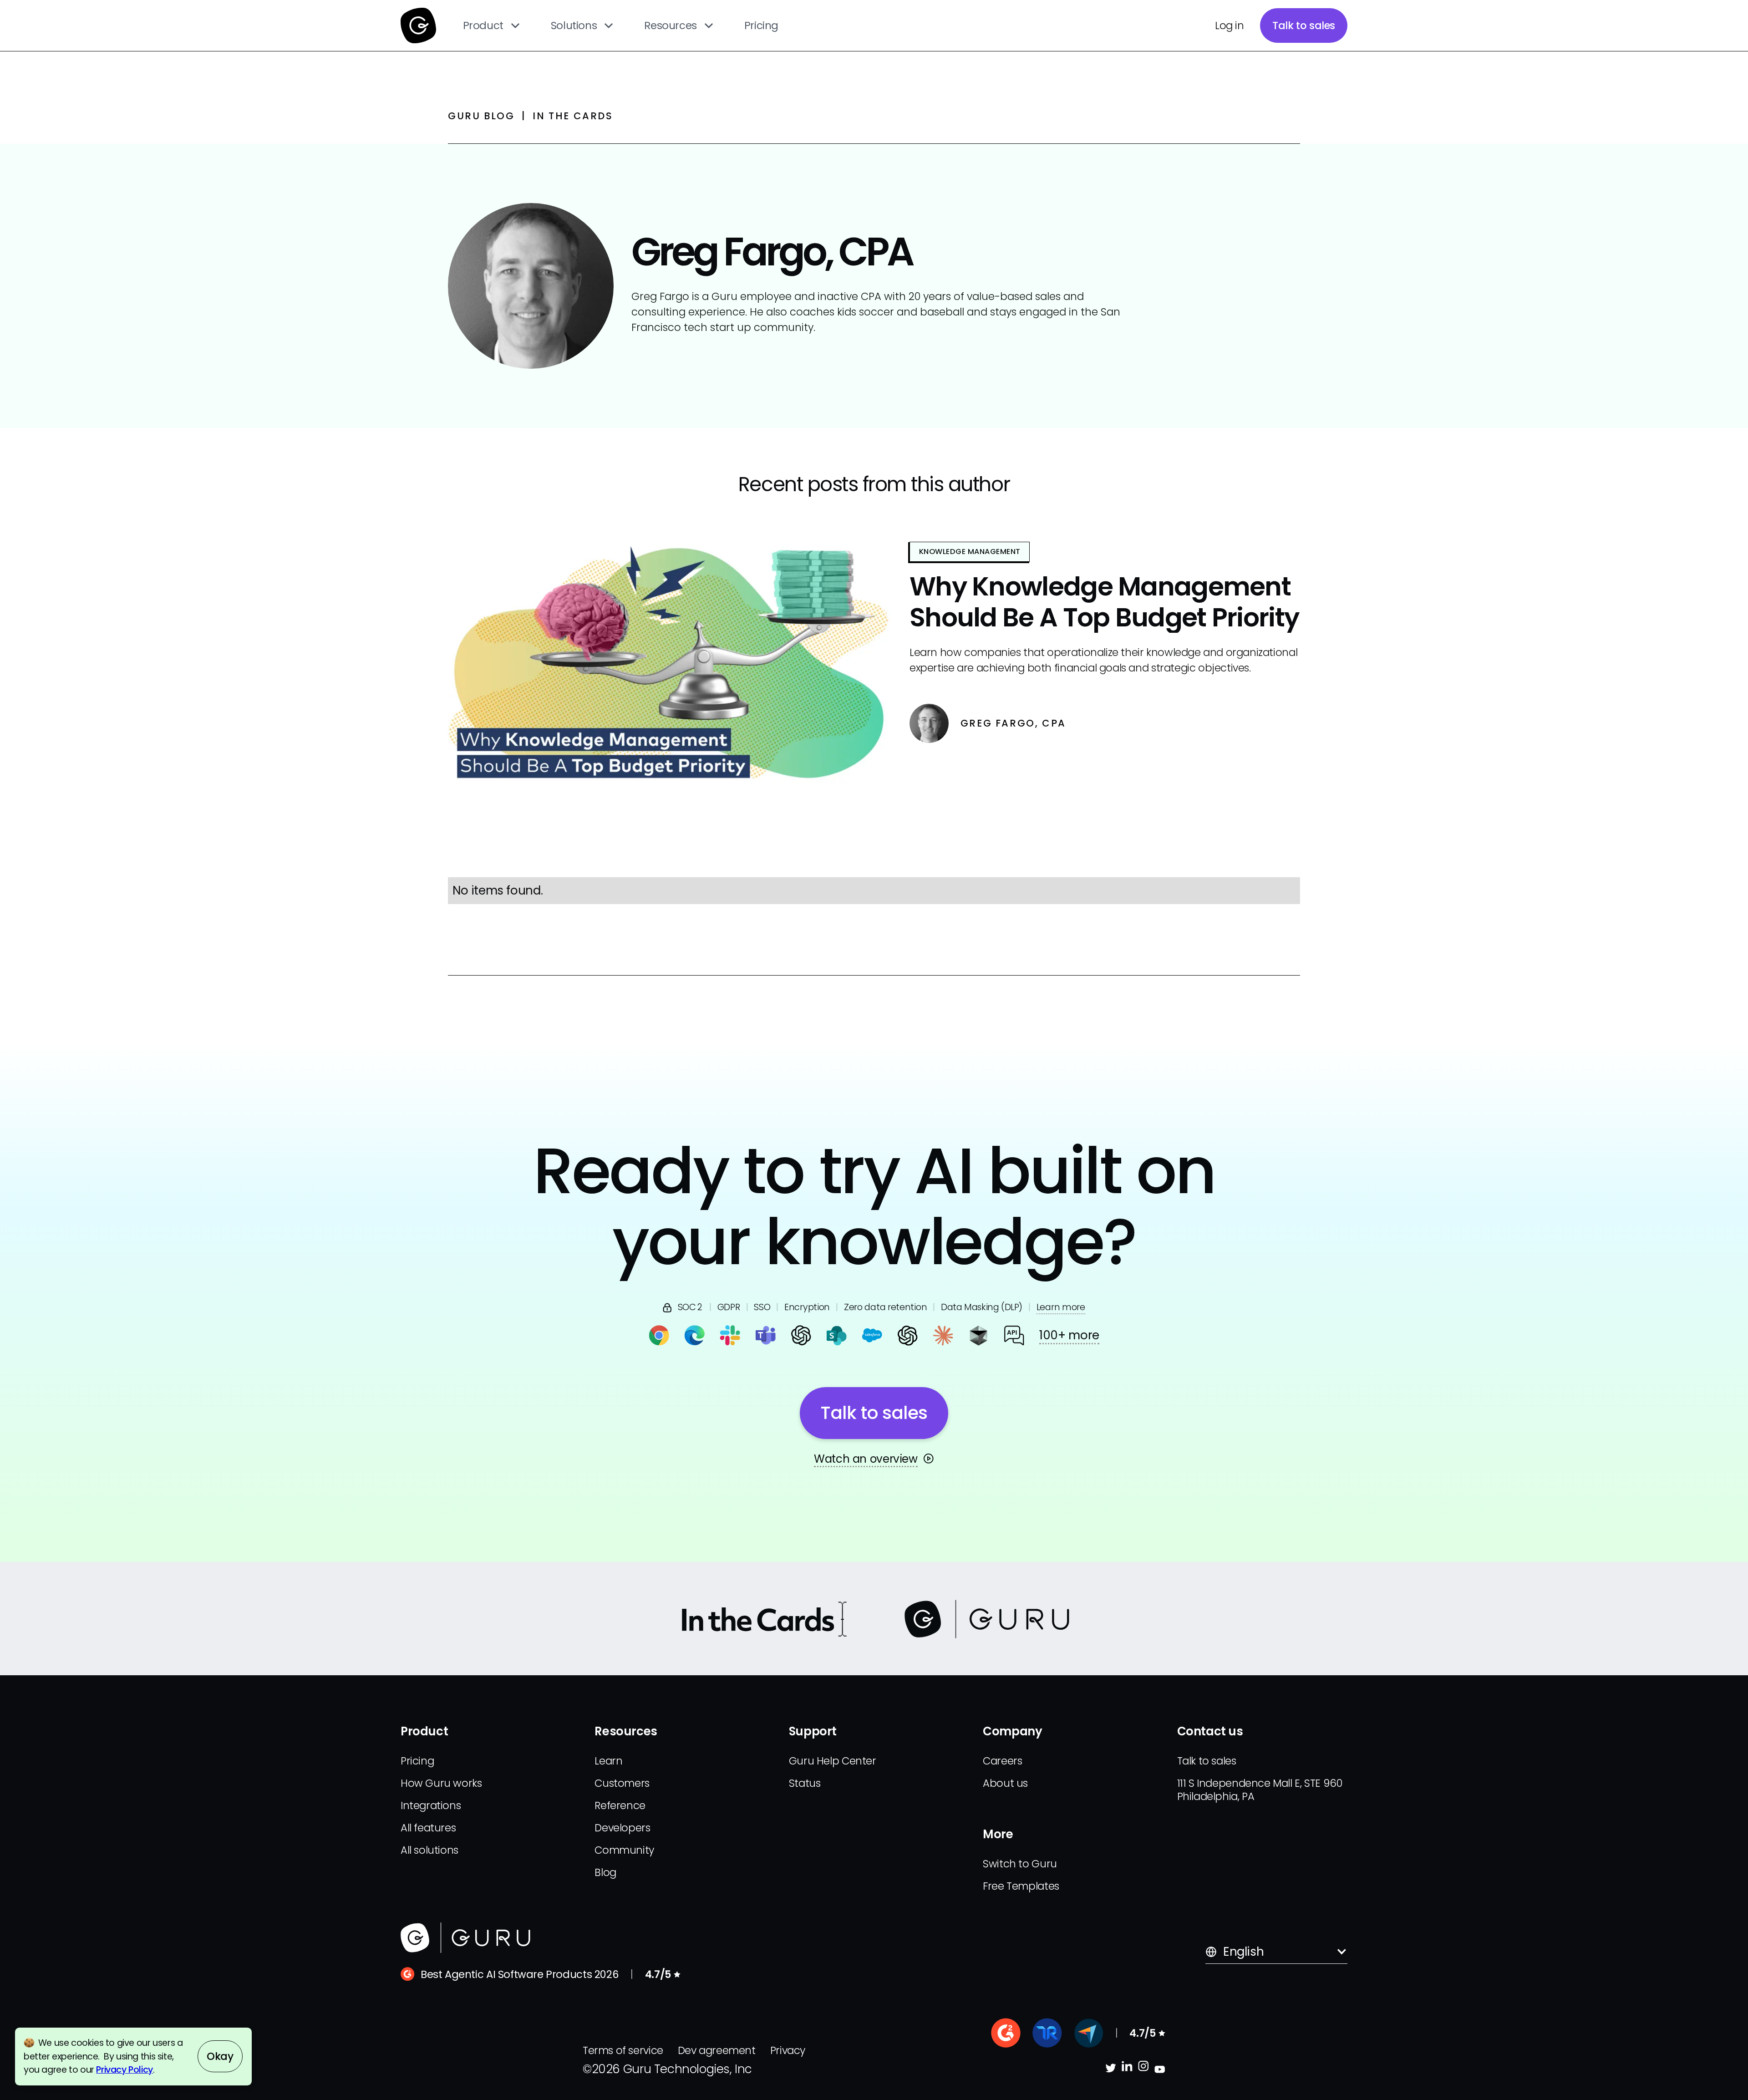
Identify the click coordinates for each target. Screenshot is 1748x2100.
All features (428, 1828)
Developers (622, 1828)
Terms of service (623, 2050)
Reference (620, 1805)
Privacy (788, 2050)
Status (805, 1783)
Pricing (761, 25)
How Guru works (441, 1783)
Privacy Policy (124, 2070)
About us (1005, 1783)
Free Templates (1021, 1886)
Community (624, 1850)
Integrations (431, 1805)
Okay (220, 2056)
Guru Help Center (833, 1761)
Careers (1002, 1761)
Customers (622, 1783)
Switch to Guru (1020, 1864)
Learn (608, 1761)
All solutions (429, 1850)
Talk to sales (1304, 25)
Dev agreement (717, 2050)
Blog (605, 1872)
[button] (492, 25)
